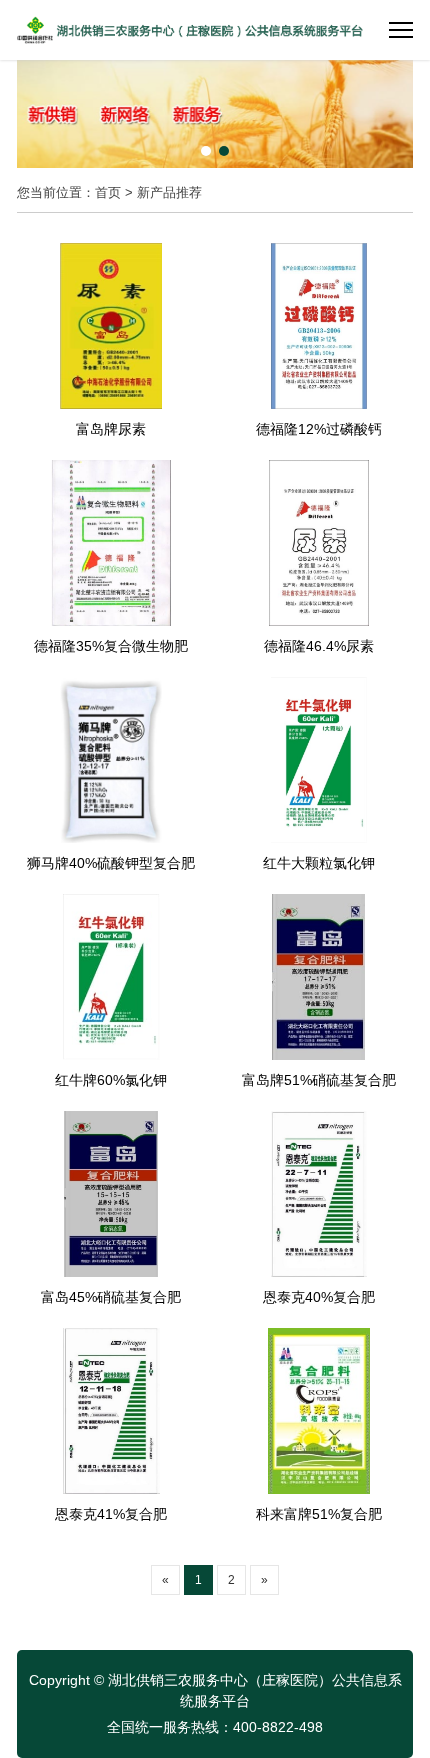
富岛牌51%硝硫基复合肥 (319, 1080)
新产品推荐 (169, 192)
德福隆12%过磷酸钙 (319, 429)
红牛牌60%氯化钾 (111, 1080)
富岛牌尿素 (111, 429)
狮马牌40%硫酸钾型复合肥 (111, 863)
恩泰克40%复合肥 (319, 1297)
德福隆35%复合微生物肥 (111, 646)
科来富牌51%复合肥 (319, 1514)
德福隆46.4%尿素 (319, 646)
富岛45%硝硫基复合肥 (111, 1297)
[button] (206, 151)
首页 (108, 192)
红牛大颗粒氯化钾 (319, 863)
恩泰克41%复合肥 (111, 1514)
